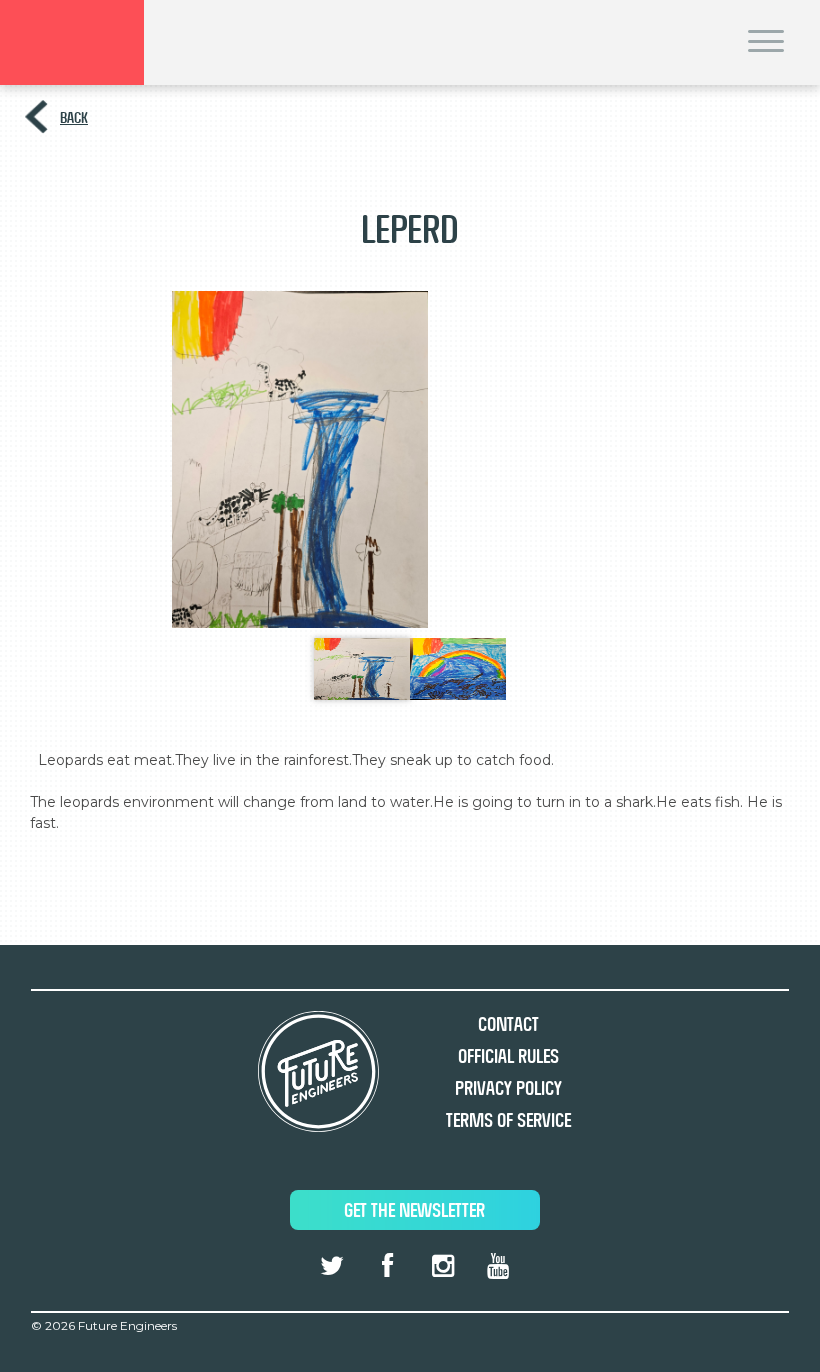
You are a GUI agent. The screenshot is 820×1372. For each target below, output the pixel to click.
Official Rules (508, 1056)
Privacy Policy (508, 1088)
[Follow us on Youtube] (498, 1266)
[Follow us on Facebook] (387, 1266)
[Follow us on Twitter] (332, 1266)
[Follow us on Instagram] (442, 1266)
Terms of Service (508, 1120)
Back (74, 117)
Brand (72, 42)
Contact (508, 1024)
